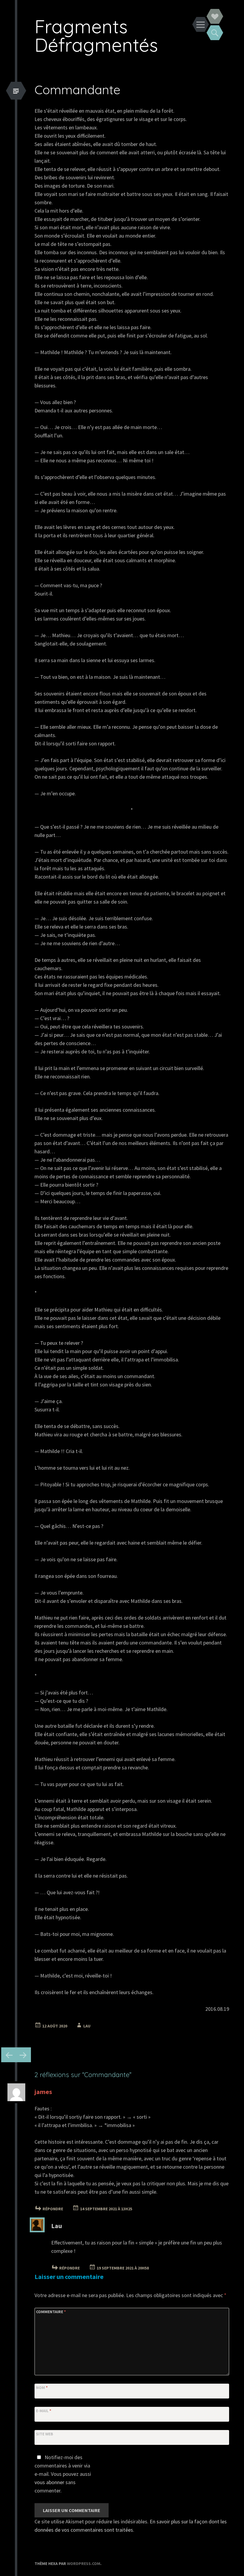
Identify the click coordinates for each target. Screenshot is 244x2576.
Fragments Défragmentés (96, 36)
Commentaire (51, 2312)
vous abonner (49, 2482)
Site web (45, 2434)
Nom (42, 2387)
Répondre (53, 2209)
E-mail (44, 2411)
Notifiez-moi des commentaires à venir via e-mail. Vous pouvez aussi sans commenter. (63, 2474)
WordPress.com (84, 2564)
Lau (87, 2026)
